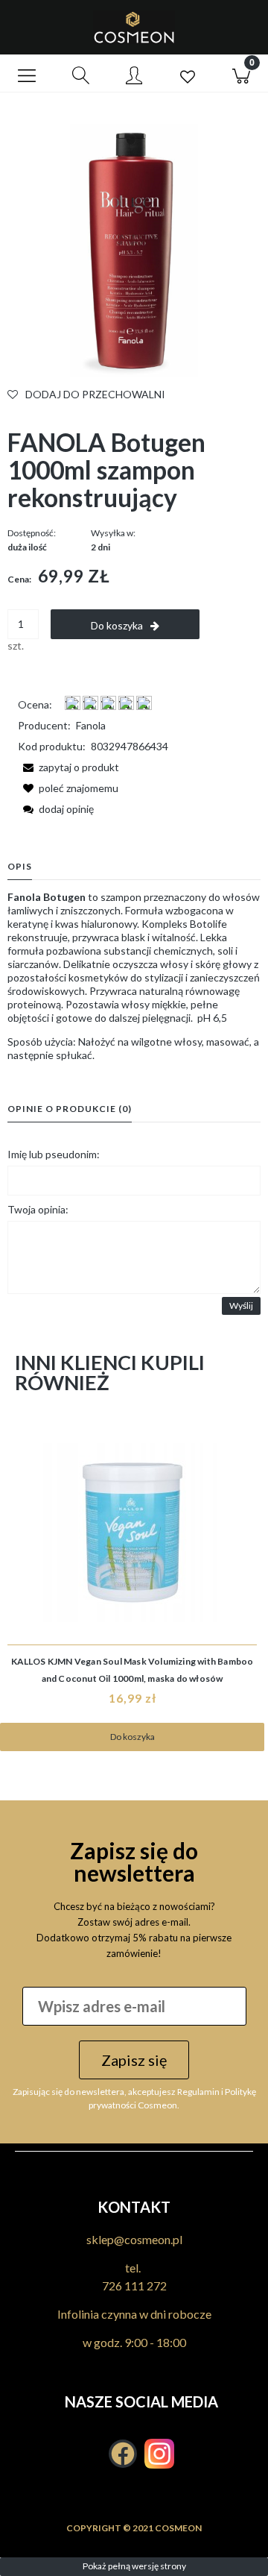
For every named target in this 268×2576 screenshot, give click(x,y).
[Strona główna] (134, 27)
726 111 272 (134, 2286)
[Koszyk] (241, 74)
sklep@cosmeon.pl (134, 2239)
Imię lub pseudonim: (54, 1154)
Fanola (91, 725)
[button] (27, 74)
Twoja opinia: (38, 1209)
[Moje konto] (134, 76)
